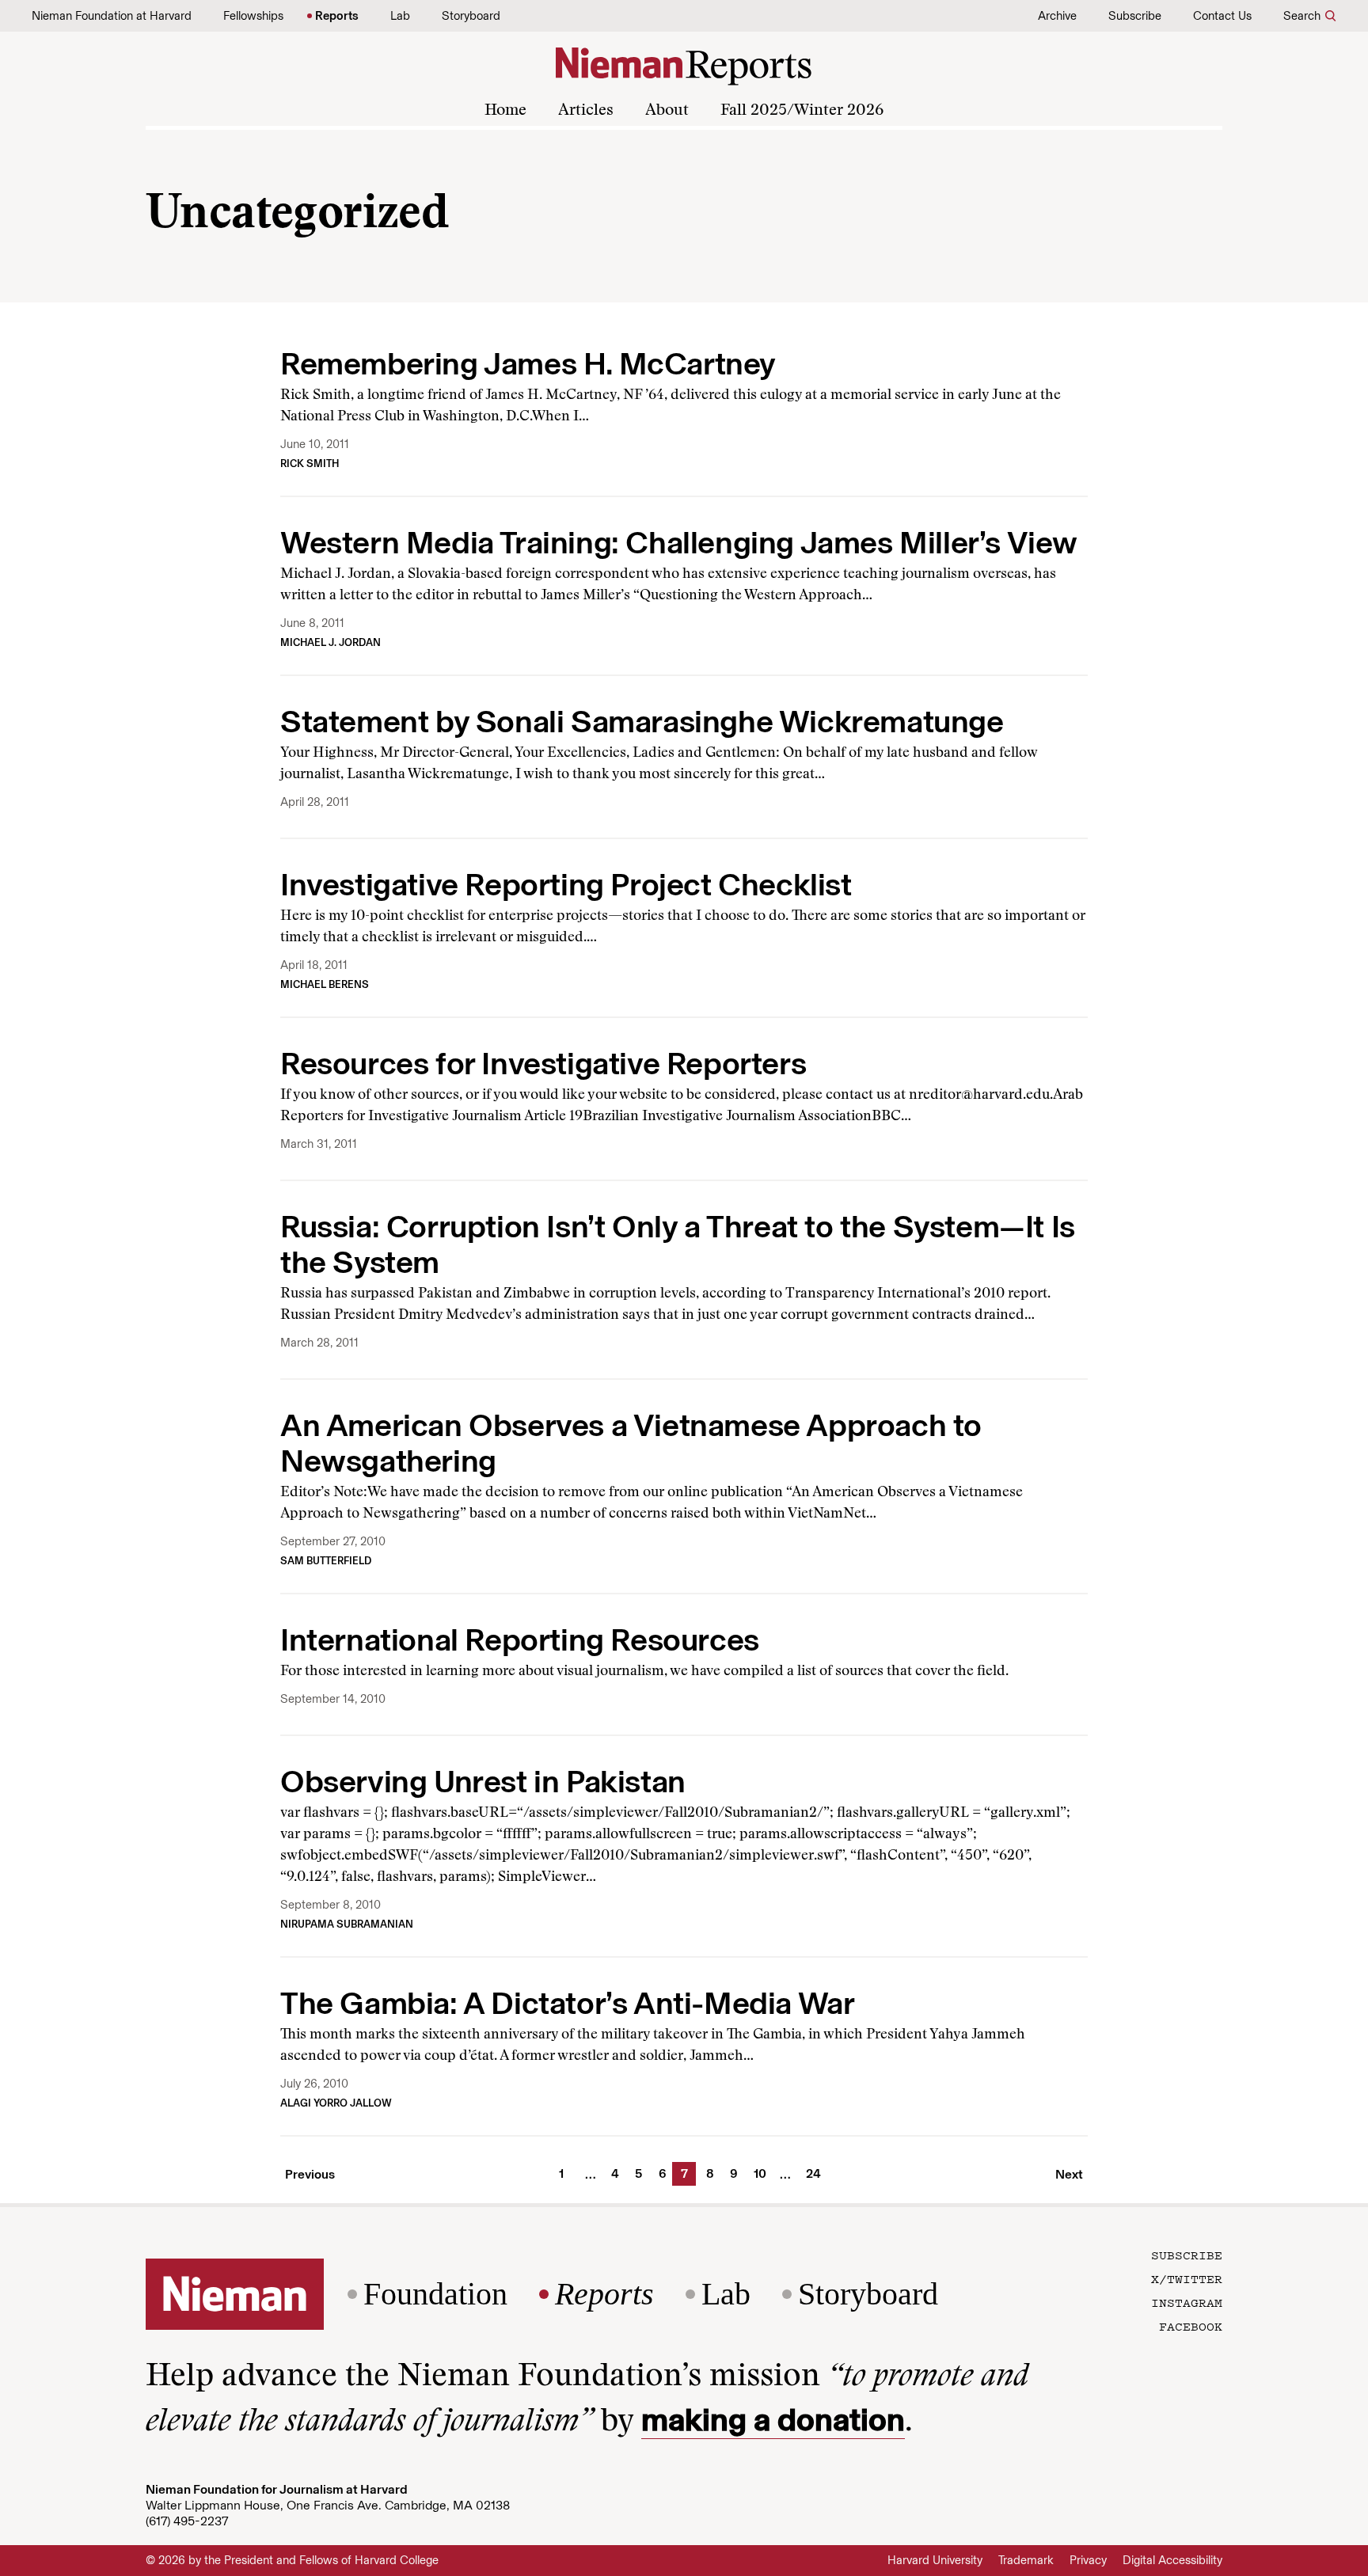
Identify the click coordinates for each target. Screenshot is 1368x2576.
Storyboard (471, 16)
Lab (400, 16)
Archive (1057, 16)
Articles (586, 111)
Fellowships (253, 16)
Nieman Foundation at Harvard (112, 16)
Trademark (1026, 2560)
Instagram (1187, 2302)
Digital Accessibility (1172, 2560)
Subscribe (1135, 16)
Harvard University (935, 2560)
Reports (337, 16)
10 (758, 2173)
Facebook (1191, 2326)
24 (811, 2173)
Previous (310, 2174)
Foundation (435, 2294)
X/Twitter (1187, 2278)
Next (1069, 2174)
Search (1302, 16)
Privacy (1088, 2560)
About (667, 111)
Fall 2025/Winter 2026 (802, 111)
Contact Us (1222, 16)
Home (505, 111)
